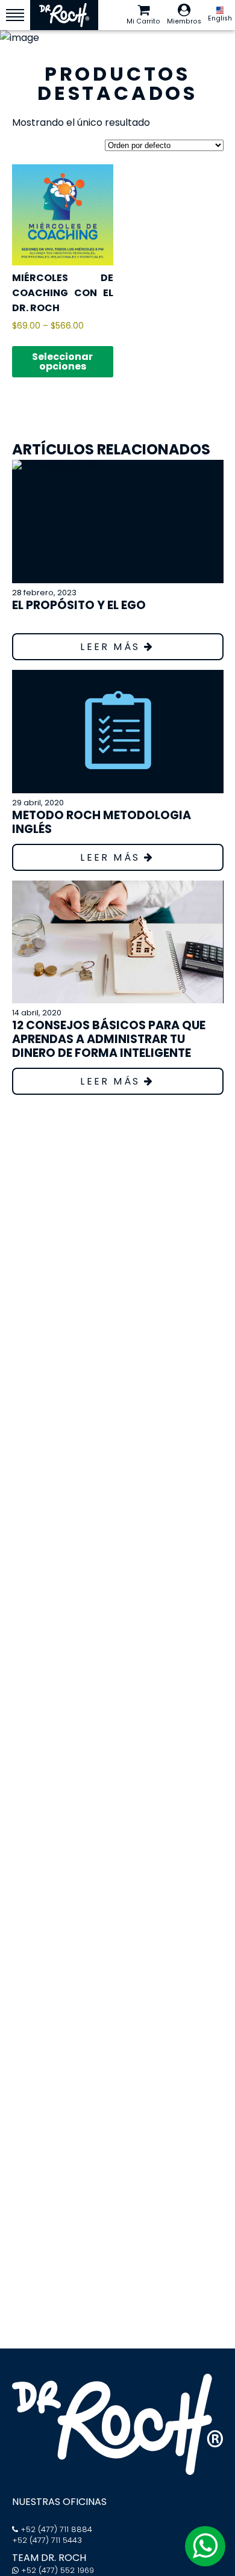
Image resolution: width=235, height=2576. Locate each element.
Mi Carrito (143, 21)
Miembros (184, 21)
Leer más (112, 647)
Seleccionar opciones (62, 361)
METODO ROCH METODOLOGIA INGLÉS (102, 822)
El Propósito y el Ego (79, 605)
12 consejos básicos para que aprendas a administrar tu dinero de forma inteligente (109, 1039)
